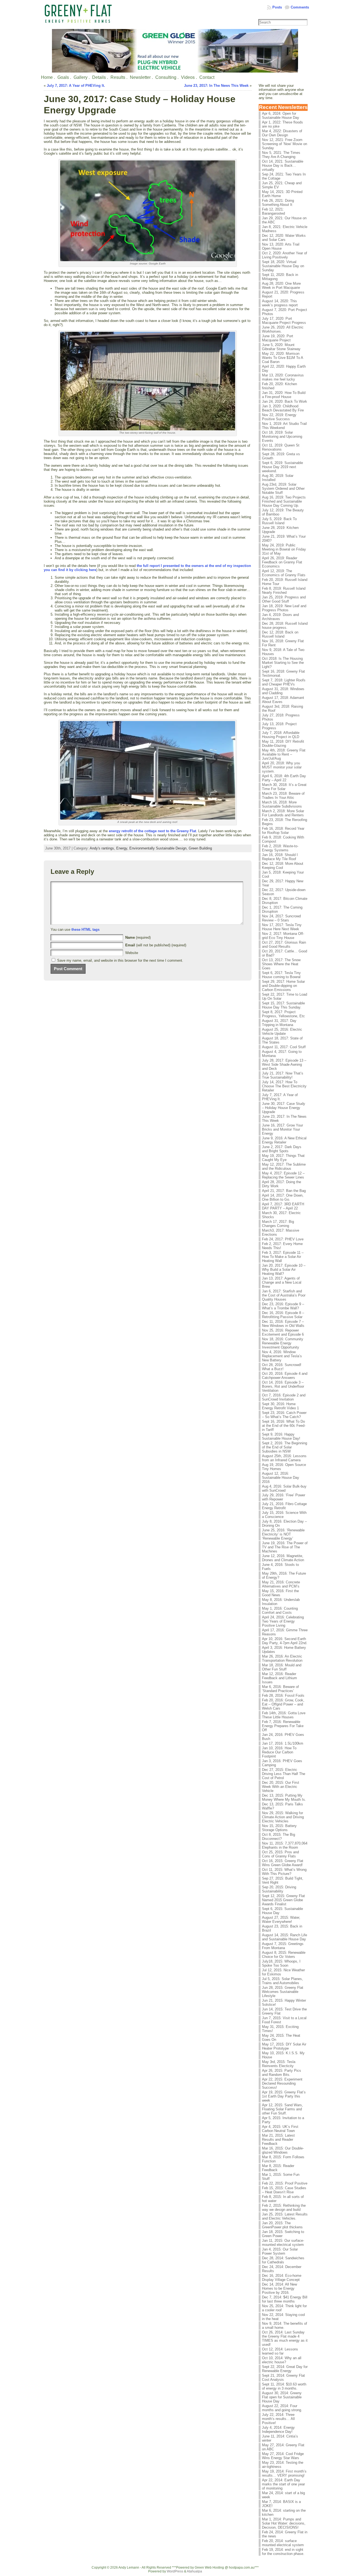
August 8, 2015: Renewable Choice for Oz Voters (284, 1955)
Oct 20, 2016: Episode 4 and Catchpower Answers (285, 1376)
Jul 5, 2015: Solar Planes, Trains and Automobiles (282, 1981)
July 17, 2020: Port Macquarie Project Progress (284, 321)
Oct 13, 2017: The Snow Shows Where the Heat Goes (281, 964)
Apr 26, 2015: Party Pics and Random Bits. (282, 2073)
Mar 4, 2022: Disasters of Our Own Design (282, 133)
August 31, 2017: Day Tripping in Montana (279, 1023)
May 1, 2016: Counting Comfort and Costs (280, 1610)
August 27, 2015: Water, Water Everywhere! (281, 1920)
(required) (138, 937)
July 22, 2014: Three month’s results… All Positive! (278, 2419)
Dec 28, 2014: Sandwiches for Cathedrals (283, 2260)
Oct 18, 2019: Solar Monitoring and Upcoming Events (282, 436)
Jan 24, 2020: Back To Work (285, 401)
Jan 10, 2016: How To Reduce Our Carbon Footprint (279, 1752)
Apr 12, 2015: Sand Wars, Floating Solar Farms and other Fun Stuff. (282, 2109)
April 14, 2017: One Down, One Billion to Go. (283, 1197)
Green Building (200, 848)
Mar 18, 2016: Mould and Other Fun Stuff (282, 1667)
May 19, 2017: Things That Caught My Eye (283, 1158)
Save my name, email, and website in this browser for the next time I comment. (120, 960)
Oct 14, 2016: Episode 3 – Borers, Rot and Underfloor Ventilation (283, 1386)
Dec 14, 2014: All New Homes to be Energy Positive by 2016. (279, 2288)
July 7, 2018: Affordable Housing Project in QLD (281, 735)
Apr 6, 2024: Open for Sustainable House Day (281, 116)
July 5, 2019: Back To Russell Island (279, 521)
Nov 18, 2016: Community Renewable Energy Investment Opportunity (283, 1343)
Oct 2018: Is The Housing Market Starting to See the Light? (283, 663)
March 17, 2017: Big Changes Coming (278, 1224)
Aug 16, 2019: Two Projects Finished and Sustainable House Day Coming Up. (284, 501)
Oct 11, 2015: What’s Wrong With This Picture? (284, 1872)
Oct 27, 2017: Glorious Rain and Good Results (284, 944)
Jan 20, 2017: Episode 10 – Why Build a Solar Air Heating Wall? (284, 1270)
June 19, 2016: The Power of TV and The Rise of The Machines (285, 1547)
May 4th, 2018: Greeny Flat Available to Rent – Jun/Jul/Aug (284, 754)
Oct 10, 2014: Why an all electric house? (282, 2360)
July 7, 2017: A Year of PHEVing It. (76, 86)
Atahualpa (194, 2571)
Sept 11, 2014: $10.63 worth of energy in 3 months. (284, 2386)
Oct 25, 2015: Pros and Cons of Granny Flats (280, 1854)
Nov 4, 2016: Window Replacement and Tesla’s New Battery (282, 1356)
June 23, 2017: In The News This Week (216, 86)
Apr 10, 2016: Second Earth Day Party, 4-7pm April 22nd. (285, 1641)
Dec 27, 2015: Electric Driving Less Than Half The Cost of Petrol (284, 1774)
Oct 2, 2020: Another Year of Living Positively (285, 255)
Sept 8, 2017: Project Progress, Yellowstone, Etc (283, 1014)
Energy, (123, 848)
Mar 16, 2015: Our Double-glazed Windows (283, 2150)
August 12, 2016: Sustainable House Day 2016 (281, 1478)
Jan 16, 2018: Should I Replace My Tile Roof (280, 857)
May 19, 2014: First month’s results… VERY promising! (284, 2473)
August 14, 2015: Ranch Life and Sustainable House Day (285, 1937)
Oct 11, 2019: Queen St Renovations (281, 447)
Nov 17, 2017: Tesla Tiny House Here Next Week (282, 927)
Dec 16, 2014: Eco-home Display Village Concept (282, 2278)
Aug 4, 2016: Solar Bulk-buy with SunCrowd (284, 1488)
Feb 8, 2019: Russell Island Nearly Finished (284, 590)
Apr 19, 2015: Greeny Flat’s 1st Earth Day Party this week (284, 2096)
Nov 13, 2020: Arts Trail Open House (281, 246)
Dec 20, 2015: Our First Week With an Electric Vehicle (281, 1787)
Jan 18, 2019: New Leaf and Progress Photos (284, 608)
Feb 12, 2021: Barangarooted (273, 211)
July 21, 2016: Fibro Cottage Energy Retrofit (284, 1506)
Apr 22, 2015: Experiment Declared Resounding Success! (282, 2083)
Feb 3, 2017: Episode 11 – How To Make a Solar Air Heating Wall (283, 1257)
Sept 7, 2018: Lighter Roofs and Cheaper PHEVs (284, 682)
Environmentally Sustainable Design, (159, 848)
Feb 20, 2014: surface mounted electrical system (283, 2543)
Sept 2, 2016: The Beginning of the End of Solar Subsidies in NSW (285, 1447)
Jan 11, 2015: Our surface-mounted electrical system (283, 2243)
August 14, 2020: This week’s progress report (280, 303)
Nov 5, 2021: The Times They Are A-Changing (281, 155)
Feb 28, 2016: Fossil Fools (283, 1695)
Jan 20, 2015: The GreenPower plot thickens (282, 2225)
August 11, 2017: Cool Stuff (284, 1047)
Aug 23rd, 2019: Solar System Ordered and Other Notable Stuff (283, 489)
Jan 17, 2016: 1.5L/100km (283, 1743)
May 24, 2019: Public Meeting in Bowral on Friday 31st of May (284, 549)
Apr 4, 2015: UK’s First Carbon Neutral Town (280, 2129)
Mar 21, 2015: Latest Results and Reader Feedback (278, 2140)
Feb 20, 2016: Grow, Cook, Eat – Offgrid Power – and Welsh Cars (283, 1704)
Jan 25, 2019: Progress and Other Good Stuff (284, 599)
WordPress (175, 2571)
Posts (277, 7)
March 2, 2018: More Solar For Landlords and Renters (283, 813)
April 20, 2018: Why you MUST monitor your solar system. (282, 767)
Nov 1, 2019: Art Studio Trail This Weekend (284, 426)
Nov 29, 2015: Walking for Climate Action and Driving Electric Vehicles (283, 1817)
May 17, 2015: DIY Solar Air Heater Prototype (284, 2046)
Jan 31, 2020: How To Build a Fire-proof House (284, 395)
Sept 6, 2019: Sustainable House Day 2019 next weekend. (282, 467)
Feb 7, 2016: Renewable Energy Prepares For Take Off (283, 1726)
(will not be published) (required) (156, 945)
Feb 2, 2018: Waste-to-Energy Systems (280, 848)
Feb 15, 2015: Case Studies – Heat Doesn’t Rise (284, 2190)
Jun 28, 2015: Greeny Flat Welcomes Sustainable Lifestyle (283, 1992)
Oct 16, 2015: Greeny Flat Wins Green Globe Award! (283, 1863)
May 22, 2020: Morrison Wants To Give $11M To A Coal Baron (282, 358)
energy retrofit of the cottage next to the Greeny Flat (152, 831)
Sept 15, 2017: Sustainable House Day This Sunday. (283, 1005)
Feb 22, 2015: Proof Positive (285, 2183)
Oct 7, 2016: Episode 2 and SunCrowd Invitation (284, 1397)
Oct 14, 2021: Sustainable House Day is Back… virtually (283, 165)
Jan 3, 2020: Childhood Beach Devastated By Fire (283, 408)
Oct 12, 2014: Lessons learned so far (280, 2351)
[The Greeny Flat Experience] (175, 51)
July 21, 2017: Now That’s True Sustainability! (283, 1075)
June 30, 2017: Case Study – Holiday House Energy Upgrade (284, 1108)
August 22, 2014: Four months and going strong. (282, 2408)
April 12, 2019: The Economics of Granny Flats (284, 573)
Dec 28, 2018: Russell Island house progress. (285, 626)
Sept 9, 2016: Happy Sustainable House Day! (281, 1436)
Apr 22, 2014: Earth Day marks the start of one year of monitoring (283, 2484)
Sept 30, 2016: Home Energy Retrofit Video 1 (280, 1406)
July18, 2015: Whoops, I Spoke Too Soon (281, 1963)
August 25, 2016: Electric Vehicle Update (282, 1031)
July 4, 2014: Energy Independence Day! (278, 2430)
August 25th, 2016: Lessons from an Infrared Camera (284, 1458)
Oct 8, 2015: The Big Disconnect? (278, 1837)
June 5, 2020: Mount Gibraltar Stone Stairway (281, 347)
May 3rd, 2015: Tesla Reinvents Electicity (279, 2064)
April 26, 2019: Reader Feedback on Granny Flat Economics (282, 562)
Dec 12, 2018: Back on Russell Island (280, 634)
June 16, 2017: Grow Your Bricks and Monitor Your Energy (282, 1129)
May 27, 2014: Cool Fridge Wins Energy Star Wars (283, 2456)
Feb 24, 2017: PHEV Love (283, 1239)
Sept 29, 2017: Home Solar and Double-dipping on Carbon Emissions (283, 986)
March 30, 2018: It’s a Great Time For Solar (284, 787)
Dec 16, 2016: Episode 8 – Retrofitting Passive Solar (283, 1315)
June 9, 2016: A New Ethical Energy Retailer (284, 1140)
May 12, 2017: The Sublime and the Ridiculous (284, 1166)
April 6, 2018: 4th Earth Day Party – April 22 (284, 778)
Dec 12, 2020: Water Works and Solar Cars (284, 238)
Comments (300, 7)
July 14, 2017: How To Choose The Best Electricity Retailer (284, 1086)
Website (132, 953)
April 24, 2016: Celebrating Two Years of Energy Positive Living (283, 1621)
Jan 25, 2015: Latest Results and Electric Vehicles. (285, 2216)
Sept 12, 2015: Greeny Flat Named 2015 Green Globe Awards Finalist (283, 1900)
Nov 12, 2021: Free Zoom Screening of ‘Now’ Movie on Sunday (285, 144)
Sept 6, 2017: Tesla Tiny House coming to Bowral (281, 975)
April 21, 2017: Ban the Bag (284, 1191)
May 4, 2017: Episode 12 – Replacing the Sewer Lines (283, 1175)
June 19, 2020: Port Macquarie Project (278, 338)
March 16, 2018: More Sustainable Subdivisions (282, 804)
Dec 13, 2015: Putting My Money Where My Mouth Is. (284, 1797)
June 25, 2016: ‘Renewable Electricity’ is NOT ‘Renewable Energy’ (283, 1534)
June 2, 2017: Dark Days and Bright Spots (282, 1149)
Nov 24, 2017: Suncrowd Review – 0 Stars (281, 918)
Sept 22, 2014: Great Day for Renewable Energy (285, 2369)
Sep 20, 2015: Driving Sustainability (279, 1889)
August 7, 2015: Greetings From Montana (283, 1946)
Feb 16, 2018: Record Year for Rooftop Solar (283, 831)
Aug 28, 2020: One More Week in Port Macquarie (281, 286)
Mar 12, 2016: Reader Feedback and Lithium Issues (279, 1678)
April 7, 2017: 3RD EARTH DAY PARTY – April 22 (283, 1206)
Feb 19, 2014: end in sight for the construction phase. (283, 2552)
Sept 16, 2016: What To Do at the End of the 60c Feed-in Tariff (284, 1426)
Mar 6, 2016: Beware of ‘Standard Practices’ (280, 1689)
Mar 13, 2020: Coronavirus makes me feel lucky (283, 377)
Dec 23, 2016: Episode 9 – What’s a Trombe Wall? (283, 1306)
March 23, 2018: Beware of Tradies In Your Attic (283, 796)
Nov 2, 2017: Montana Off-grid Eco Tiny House (283, 936)
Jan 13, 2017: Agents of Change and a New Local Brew (282, 1282)
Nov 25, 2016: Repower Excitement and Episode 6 (283, 1332)
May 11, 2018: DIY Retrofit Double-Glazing (283, 744)
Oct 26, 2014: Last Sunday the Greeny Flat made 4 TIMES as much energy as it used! (285, 2338)
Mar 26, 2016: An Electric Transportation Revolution (282, 1658)
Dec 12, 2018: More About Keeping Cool (283, 866)
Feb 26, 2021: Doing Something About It (278, 203)
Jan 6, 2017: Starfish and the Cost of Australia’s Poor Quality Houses (284, 1295)
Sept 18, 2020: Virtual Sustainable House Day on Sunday (283, 266)
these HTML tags (85, 930)
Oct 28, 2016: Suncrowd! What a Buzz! (282, 1367)
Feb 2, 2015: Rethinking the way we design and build (284, 2208)
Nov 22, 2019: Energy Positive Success (279, 417)
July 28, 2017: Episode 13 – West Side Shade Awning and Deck (284, 1064)
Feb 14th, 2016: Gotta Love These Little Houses (284, 1715)
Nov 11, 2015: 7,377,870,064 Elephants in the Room (285, 1845)
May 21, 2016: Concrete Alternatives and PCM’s (281, 1584)
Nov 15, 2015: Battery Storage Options (279, 1828)
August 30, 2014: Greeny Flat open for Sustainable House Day (282, 2397)
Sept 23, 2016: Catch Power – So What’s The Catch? (284, 1415)
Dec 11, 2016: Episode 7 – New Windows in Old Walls (283, 1324)
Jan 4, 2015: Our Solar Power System (280, 2251)
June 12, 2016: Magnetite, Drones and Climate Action (283, 1558)
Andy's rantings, (103, 848)
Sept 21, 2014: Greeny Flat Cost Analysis (283, 2378)
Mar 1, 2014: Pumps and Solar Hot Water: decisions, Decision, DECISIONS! (284, 2523)
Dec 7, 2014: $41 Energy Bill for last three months (285, 2299)
